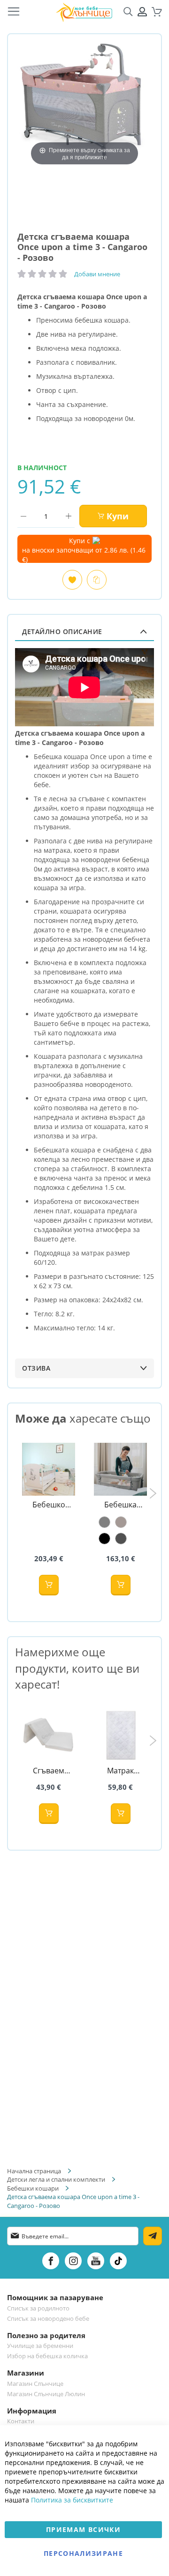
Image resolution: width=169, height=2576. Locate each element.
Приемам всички (83, 2529)
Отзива (36, 1368)
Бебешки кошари (33, 2188)
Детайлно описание (62, 631)
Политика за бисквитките (72, 2500)
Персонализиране (83, 2553)
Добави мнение (97, 274)
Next (153, 1493)
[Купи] (49, 1585)
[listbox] (120, 1530)
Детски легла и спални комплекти (56, 2179)
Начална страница (34, 2171)
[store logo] (84, 12)
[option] (104, 1522)
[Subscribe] (153, 2236)
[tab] (84, 631)
